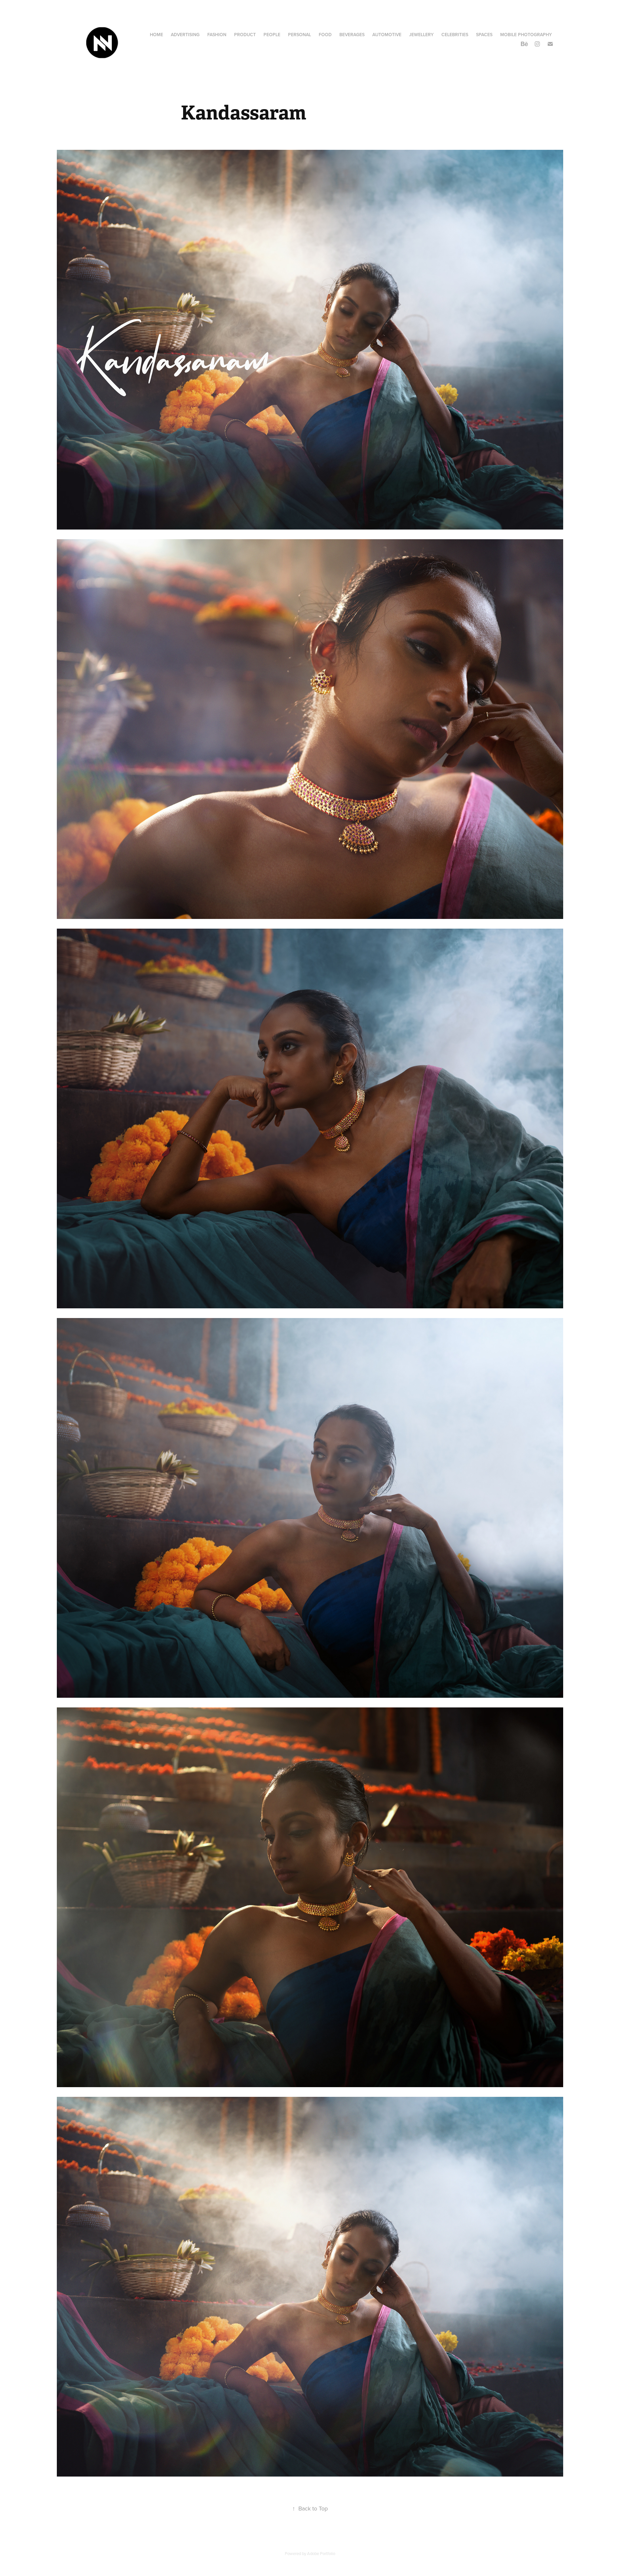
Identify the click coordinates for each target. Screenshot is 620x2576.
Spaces (484, 35)
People (272, 35)
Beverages (352, 35)
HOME (156, 35)
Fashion (217, 35)
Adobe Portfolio (321, 2553)
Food (325, 35)
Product (245, 35)
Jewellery (421, 35)
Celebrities (455, 35)
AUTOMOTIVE (387, 35)
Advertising (185, 35)
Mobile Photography (526, 35)
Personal (300, 35)
